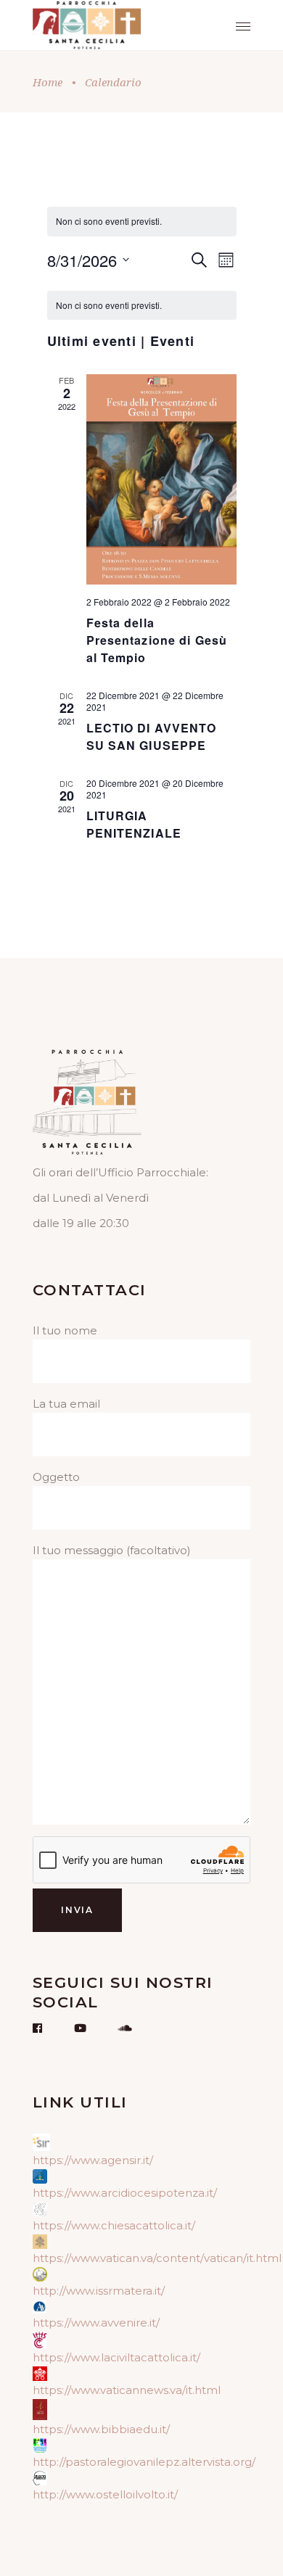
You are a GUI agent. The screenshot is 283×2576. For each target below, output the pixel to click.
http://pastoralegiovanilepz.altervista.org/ (144, 2462)
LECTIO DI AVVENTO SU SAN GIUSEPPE (152, 736)
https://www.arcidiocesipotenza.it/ (125, 2193)
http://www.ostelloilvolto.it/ (105, 2494)
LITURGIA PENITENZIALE (134, 824)
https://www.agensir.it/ (93, 2160)
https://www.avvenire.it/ (96, 2323)
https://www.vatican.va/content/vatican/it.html (157, 2258)
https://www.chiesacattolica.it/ (114, 2225)
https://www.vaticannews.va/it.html (127, 2390)
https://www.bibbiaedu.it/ (101, 2429)
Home (48, 82)
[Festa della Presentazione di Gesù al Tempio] (161, 479)
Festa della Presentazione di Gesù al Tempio (157, 640)
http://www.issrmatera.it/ (99, 2291)
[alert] (142, 306)
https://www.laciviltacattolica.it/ (116, 2357)
